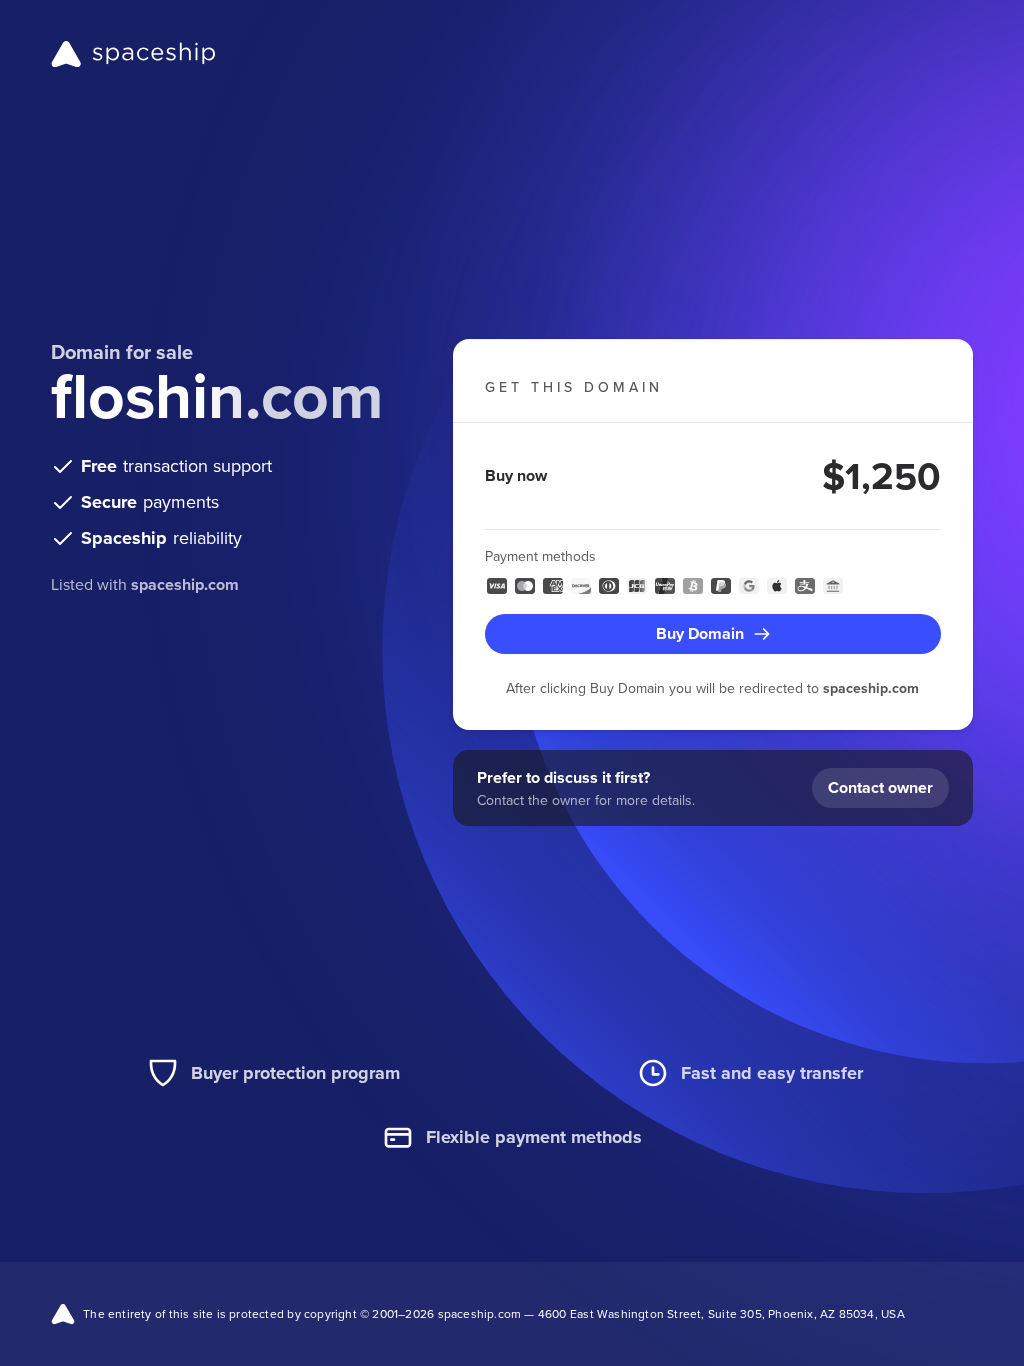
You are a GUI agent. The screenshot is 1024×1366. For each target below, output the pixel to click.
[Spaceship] (133, 54)
